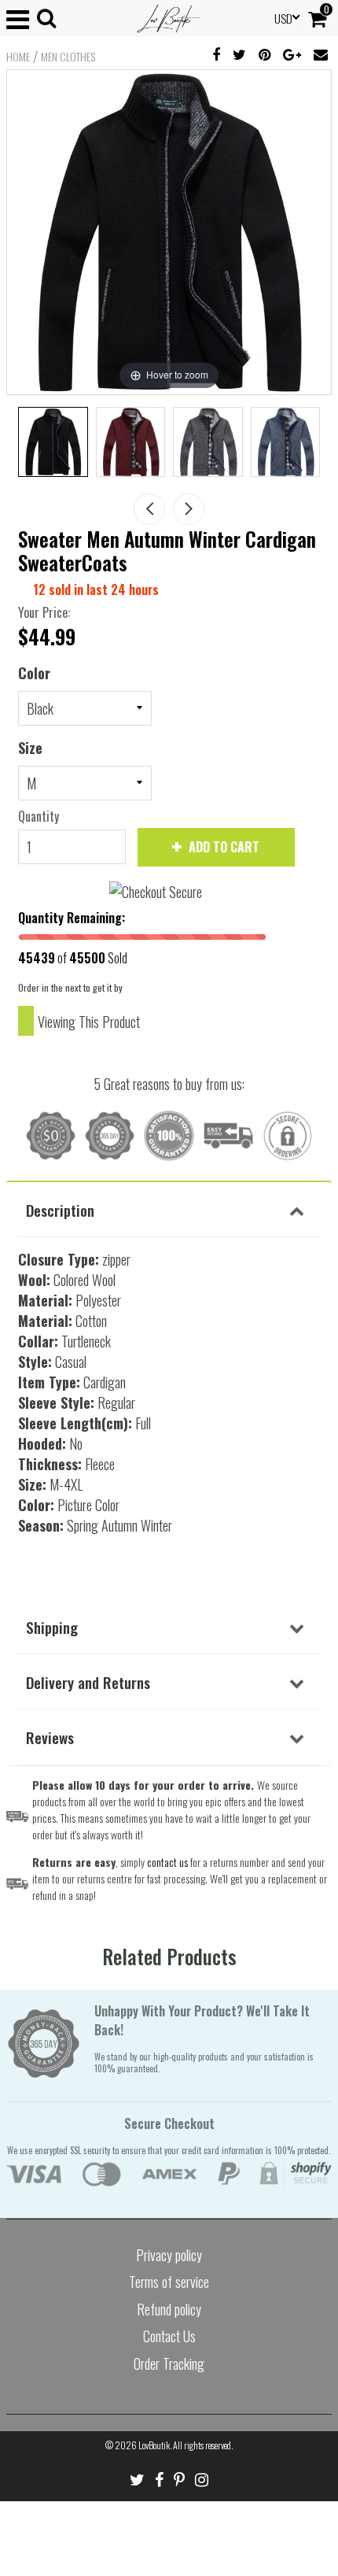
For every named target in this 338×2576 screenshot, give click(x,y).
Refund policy (169, 2309)
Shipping (52, 1627)
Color (34, 673)
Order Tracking (169, 2363)
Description (60, 1210)
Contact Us (169, 2336)
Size (30, 748)
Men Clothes (68, 57)
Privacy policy (169, 2255)
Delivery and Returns (88, 1682)
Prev (149, 509)
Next (189, 509)
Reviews (50, 1737)
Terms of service (169, 2282)
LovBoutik (154, 2445)
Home (18, 57)
